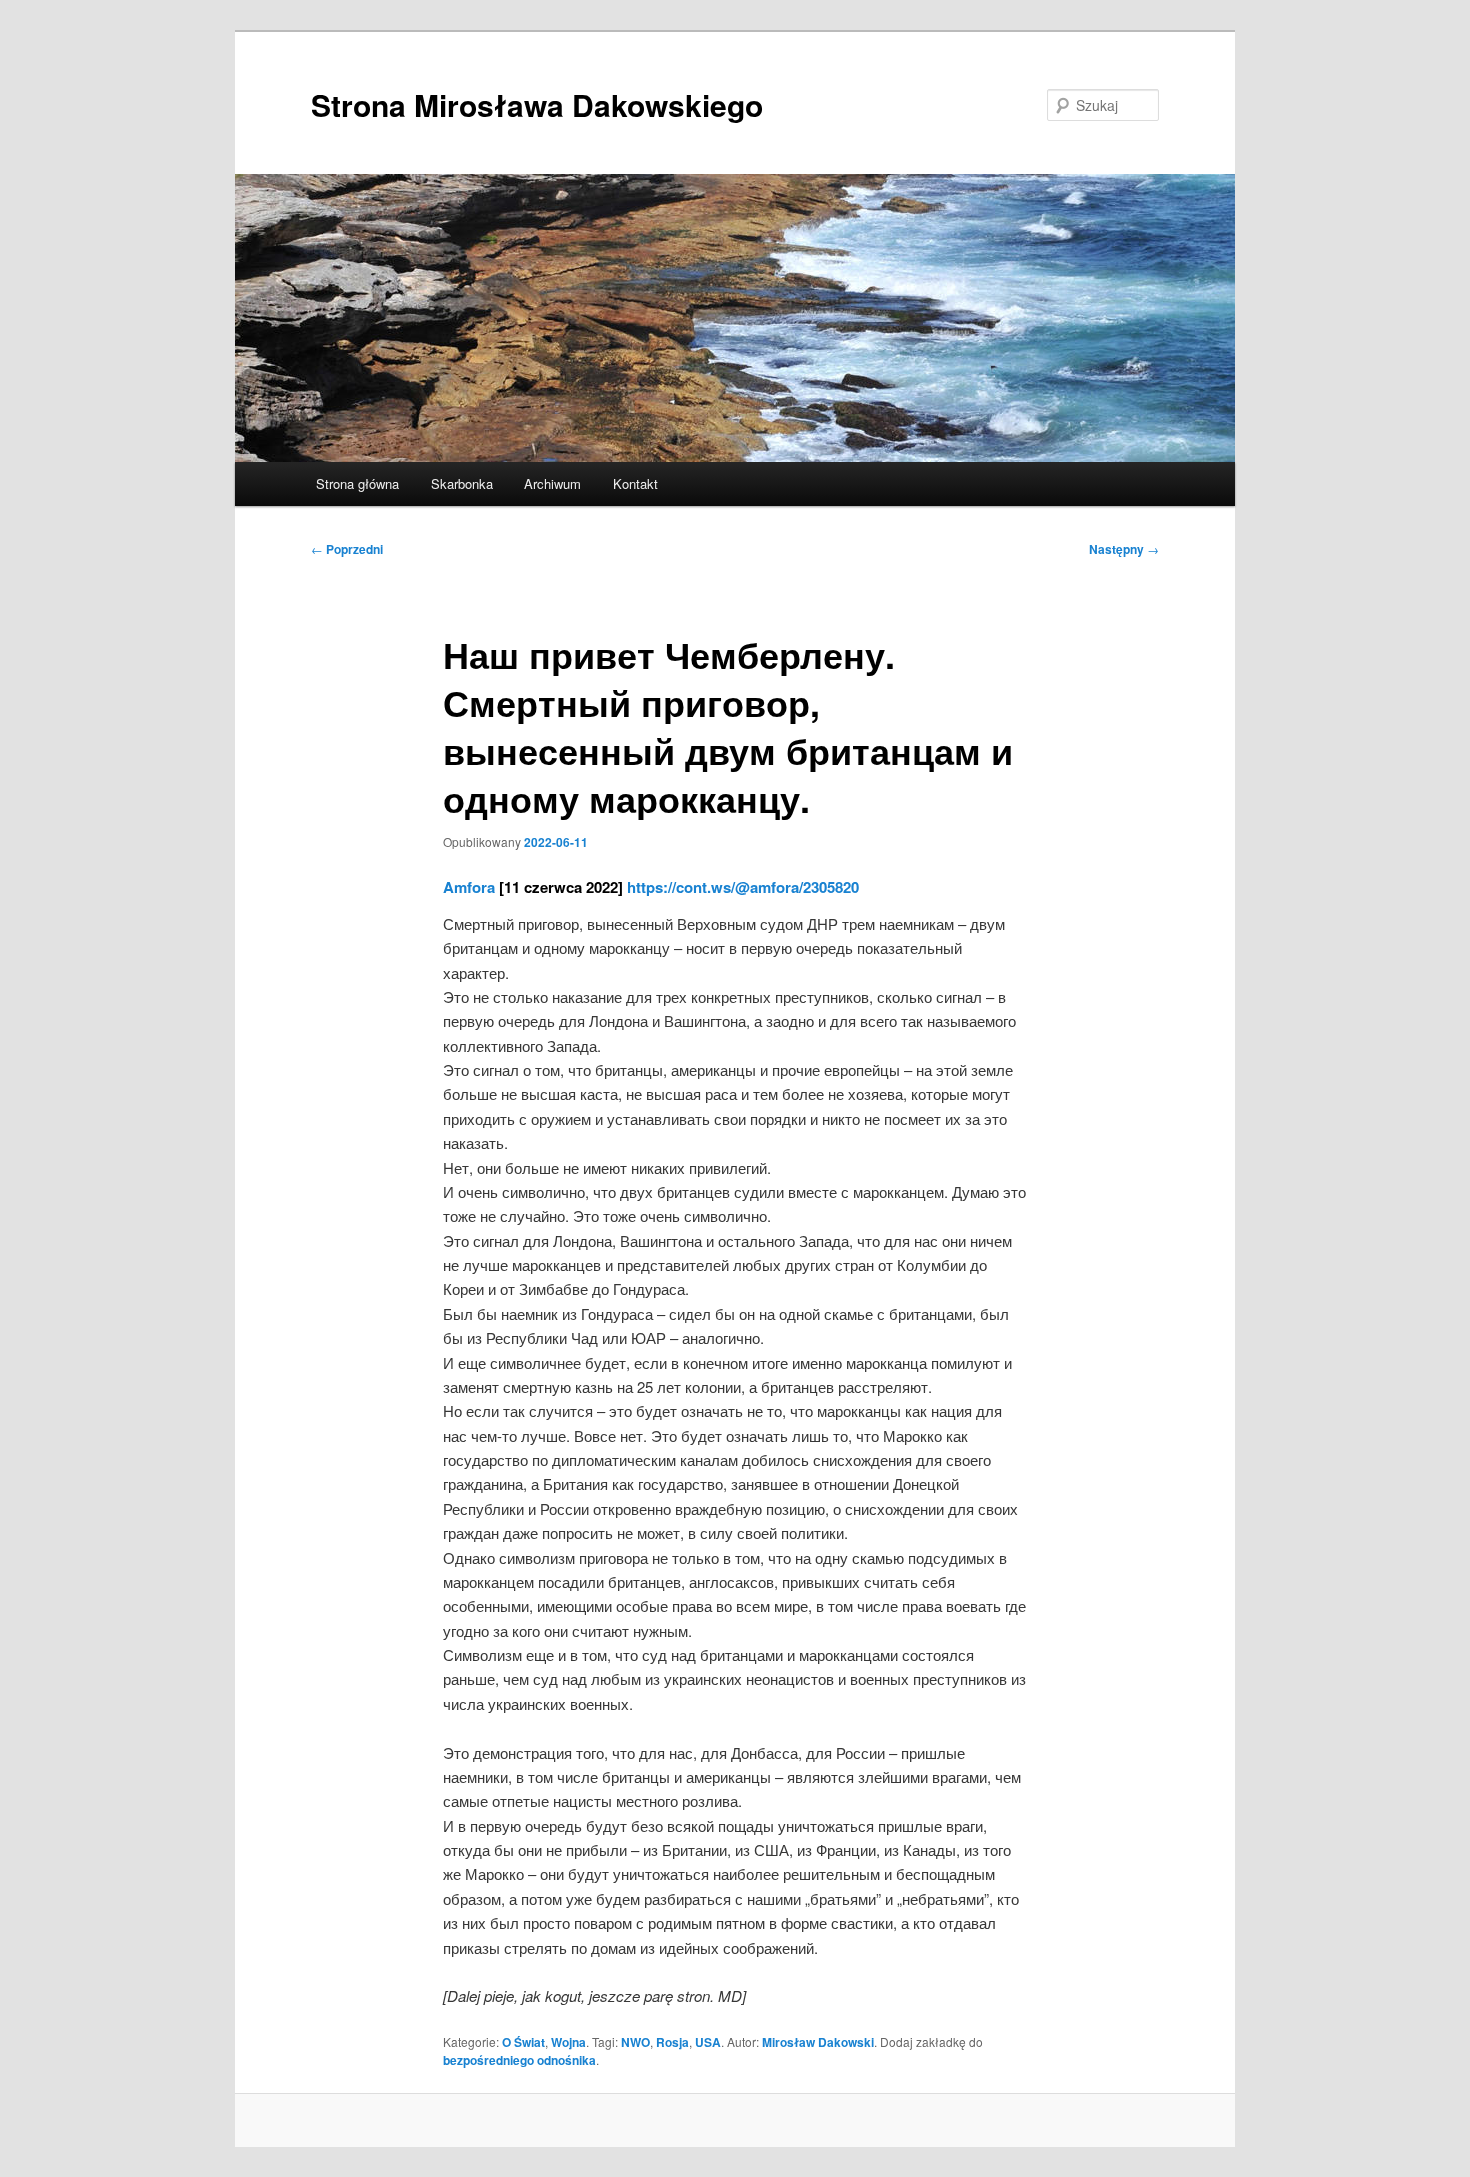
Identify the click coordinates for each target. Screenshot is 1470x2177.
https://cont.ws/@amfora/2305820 (743, 887)
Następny (1124, 549)
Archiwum (552, 483)
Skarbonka (462, 483)
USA (708, 2042)
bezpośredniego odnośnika (519, 2060)
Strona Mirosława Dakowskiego (537, 104)
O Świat (523, 2042)
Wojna (568, 2042)
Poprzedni (347, 549)
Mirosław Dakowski (818, 2042)
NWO (635, 2042)
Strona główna (357, 483)
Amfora (469, 887)
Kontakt (635, 483)
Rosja (672, 2042)
